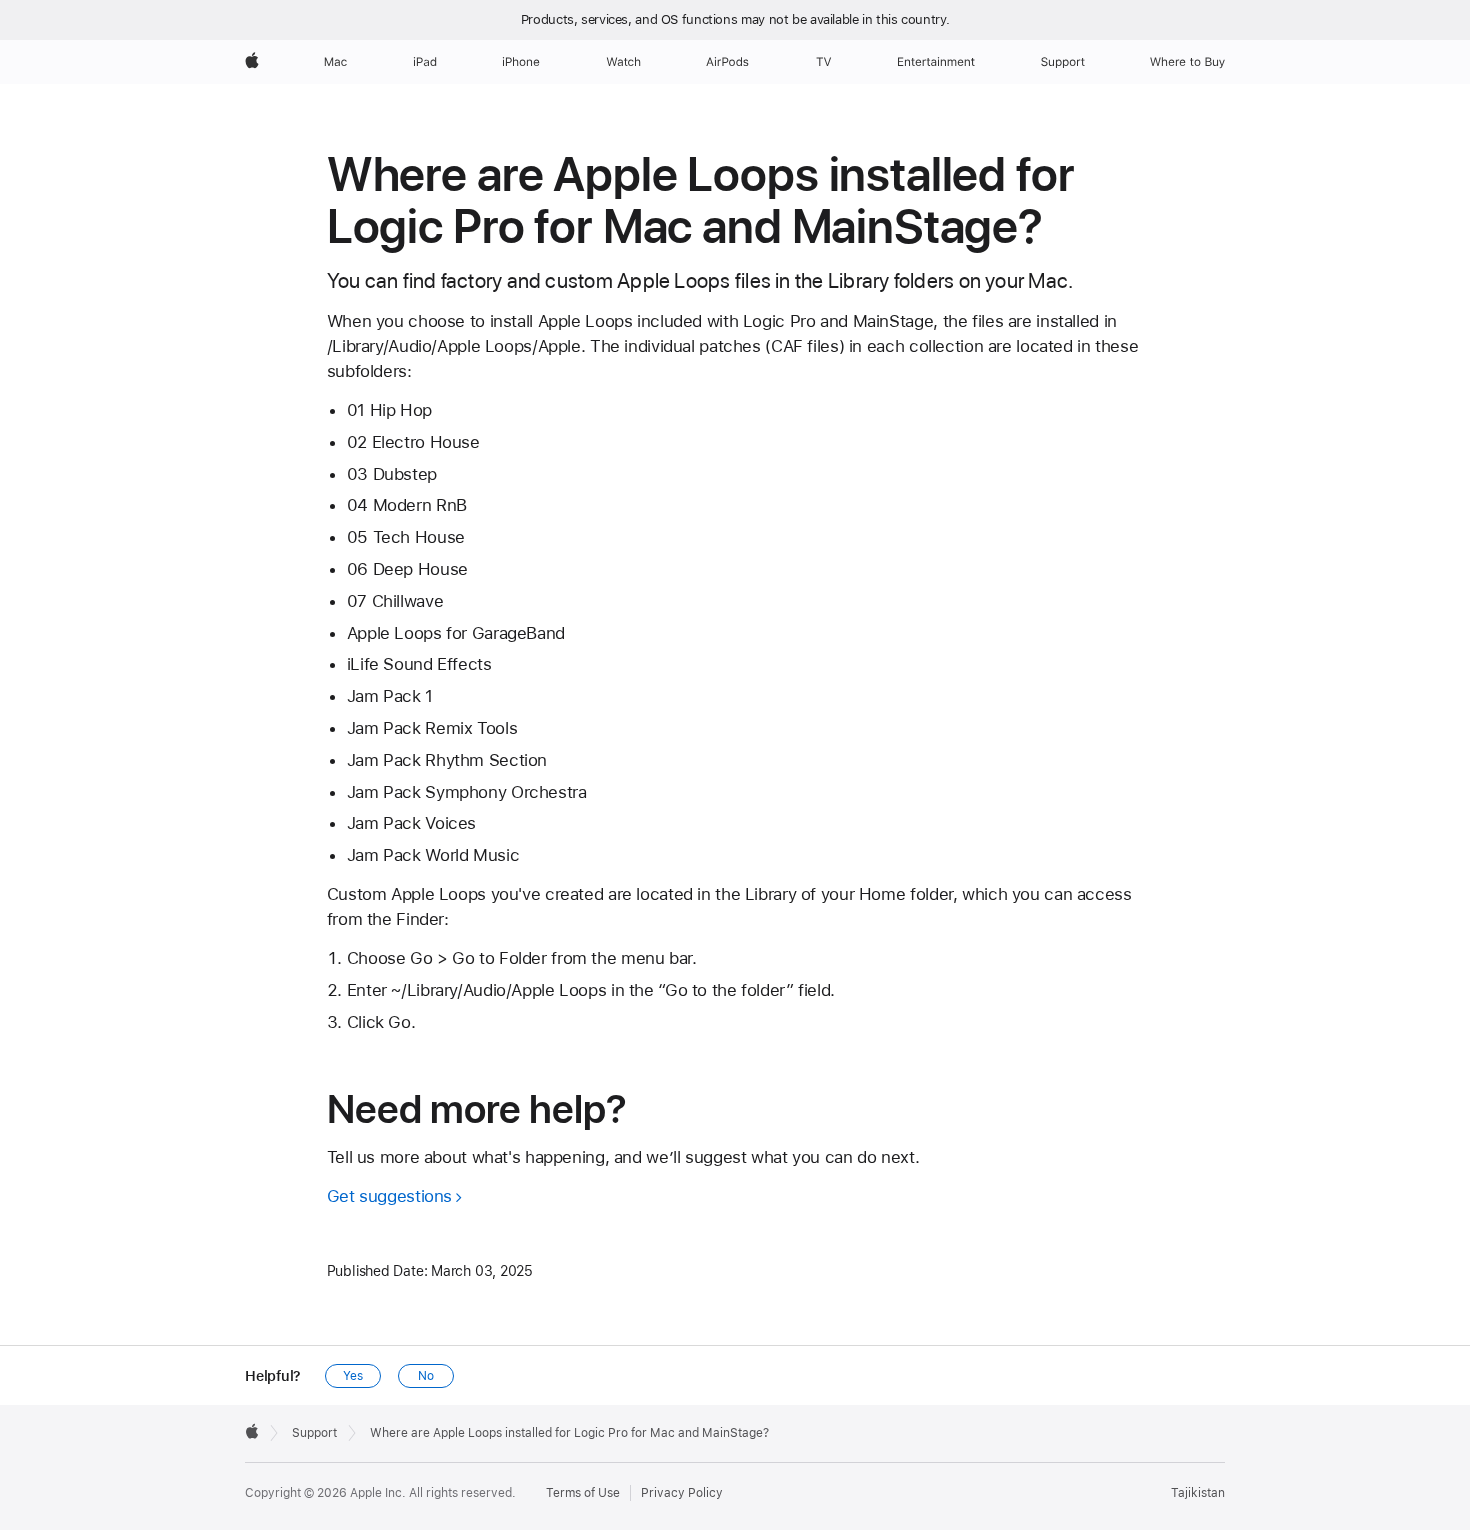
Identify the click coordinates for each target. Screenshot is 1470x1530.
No (426, 1376)
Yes (353, 1376)
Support (314, 1433)
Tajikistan (1198, 1493)
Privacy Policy (682, 1493)
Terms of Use (583, 1493)
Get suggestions (389, 1196)
